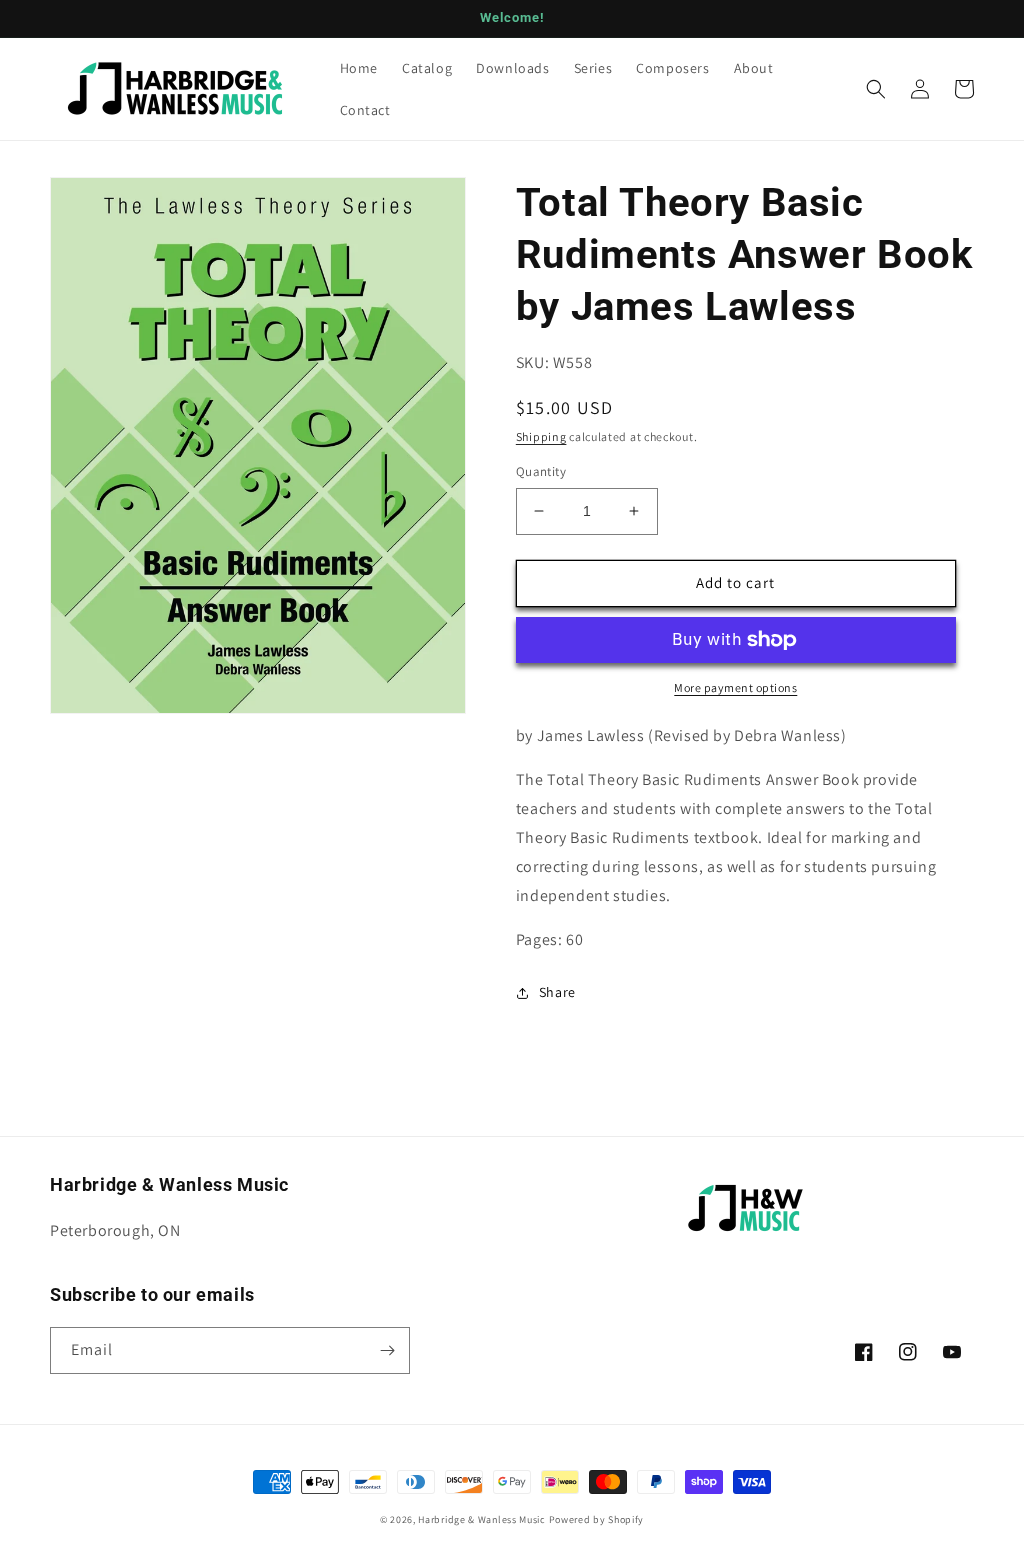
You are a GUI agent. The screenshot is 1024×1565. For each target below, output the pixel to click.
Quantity (541, 471)
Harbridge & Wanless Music (482, 1519)
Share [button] (557, 992)
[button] (876, 89)
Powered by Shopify (597, 1519)
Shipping (541, 436)
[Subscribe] (387, 1350)
